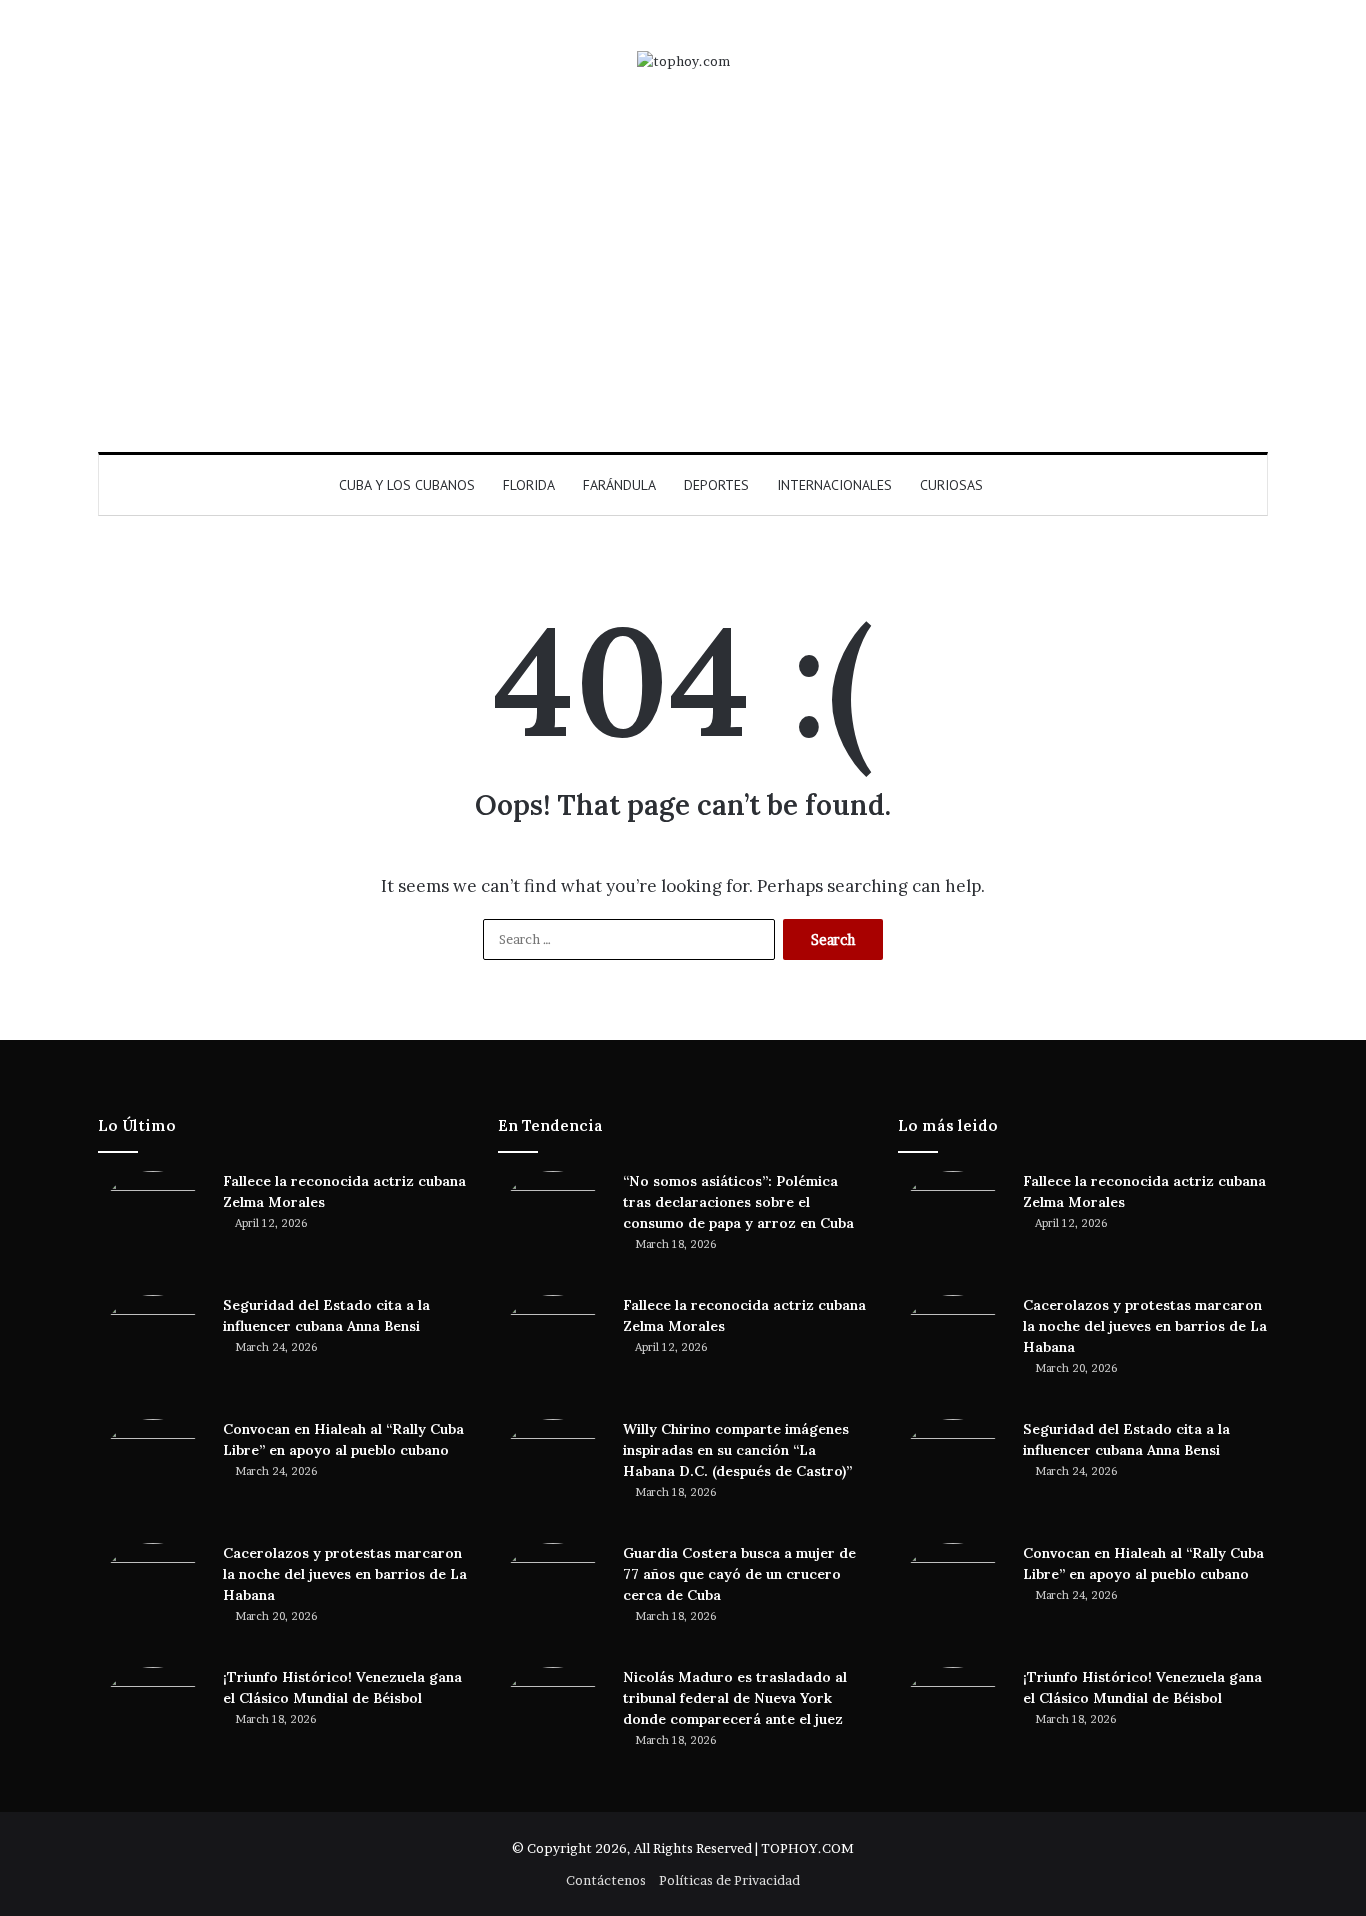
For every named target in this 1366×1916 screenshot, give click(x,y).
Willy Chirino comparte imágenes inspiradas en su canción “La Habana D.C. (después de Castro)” (737, 1450)
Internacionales (834, 485)
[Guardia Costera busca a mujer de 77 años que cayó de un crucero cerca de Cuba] (553, 1598)
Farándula (619, 485)
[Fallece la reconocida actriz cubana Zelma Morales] (153, 1226)
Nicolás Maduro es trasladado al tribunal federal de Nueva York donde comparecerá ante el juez (735, 1698)
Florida (529, 485)
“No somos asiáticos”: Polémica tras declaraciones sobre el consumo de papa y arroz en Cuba (738, 1202)
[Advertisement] (683, 262)
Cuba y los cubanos (407, 485)
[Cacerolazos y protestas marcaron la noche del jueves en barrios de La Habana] (153, 1598)
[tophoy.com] (683, 61)
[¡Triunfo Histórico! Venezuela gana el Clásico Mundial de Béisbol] (153, 1722)
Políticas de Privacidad (729, 1880)
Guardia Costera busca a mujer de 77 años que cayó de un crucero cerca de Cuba (739, 1574)
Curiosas (951, 485)
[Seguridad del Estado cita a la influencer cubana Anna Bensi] (153, 1350)
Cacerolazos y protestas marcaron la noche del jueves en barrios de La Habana (345, 1574)
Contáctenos (606, 1880)
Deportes (716, 485)
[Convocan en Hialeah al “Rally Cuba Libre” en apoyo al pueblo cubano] (153, 1474)
